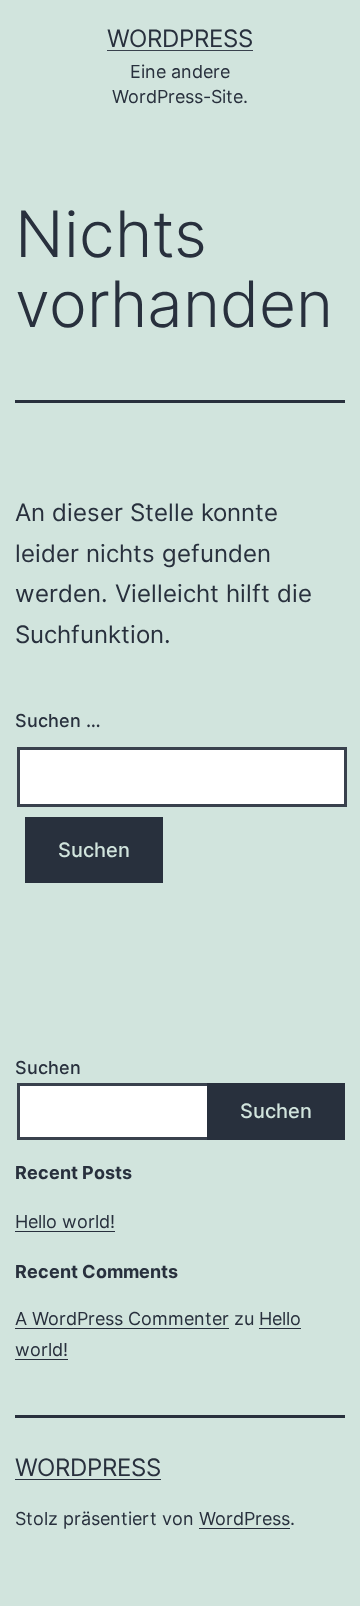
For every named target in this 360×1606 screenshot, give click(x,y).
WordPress (180, 38)
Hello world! (65, 1221)
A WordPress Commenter (122, 1318)
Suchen (48, 1067)
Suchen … (58, 720)
